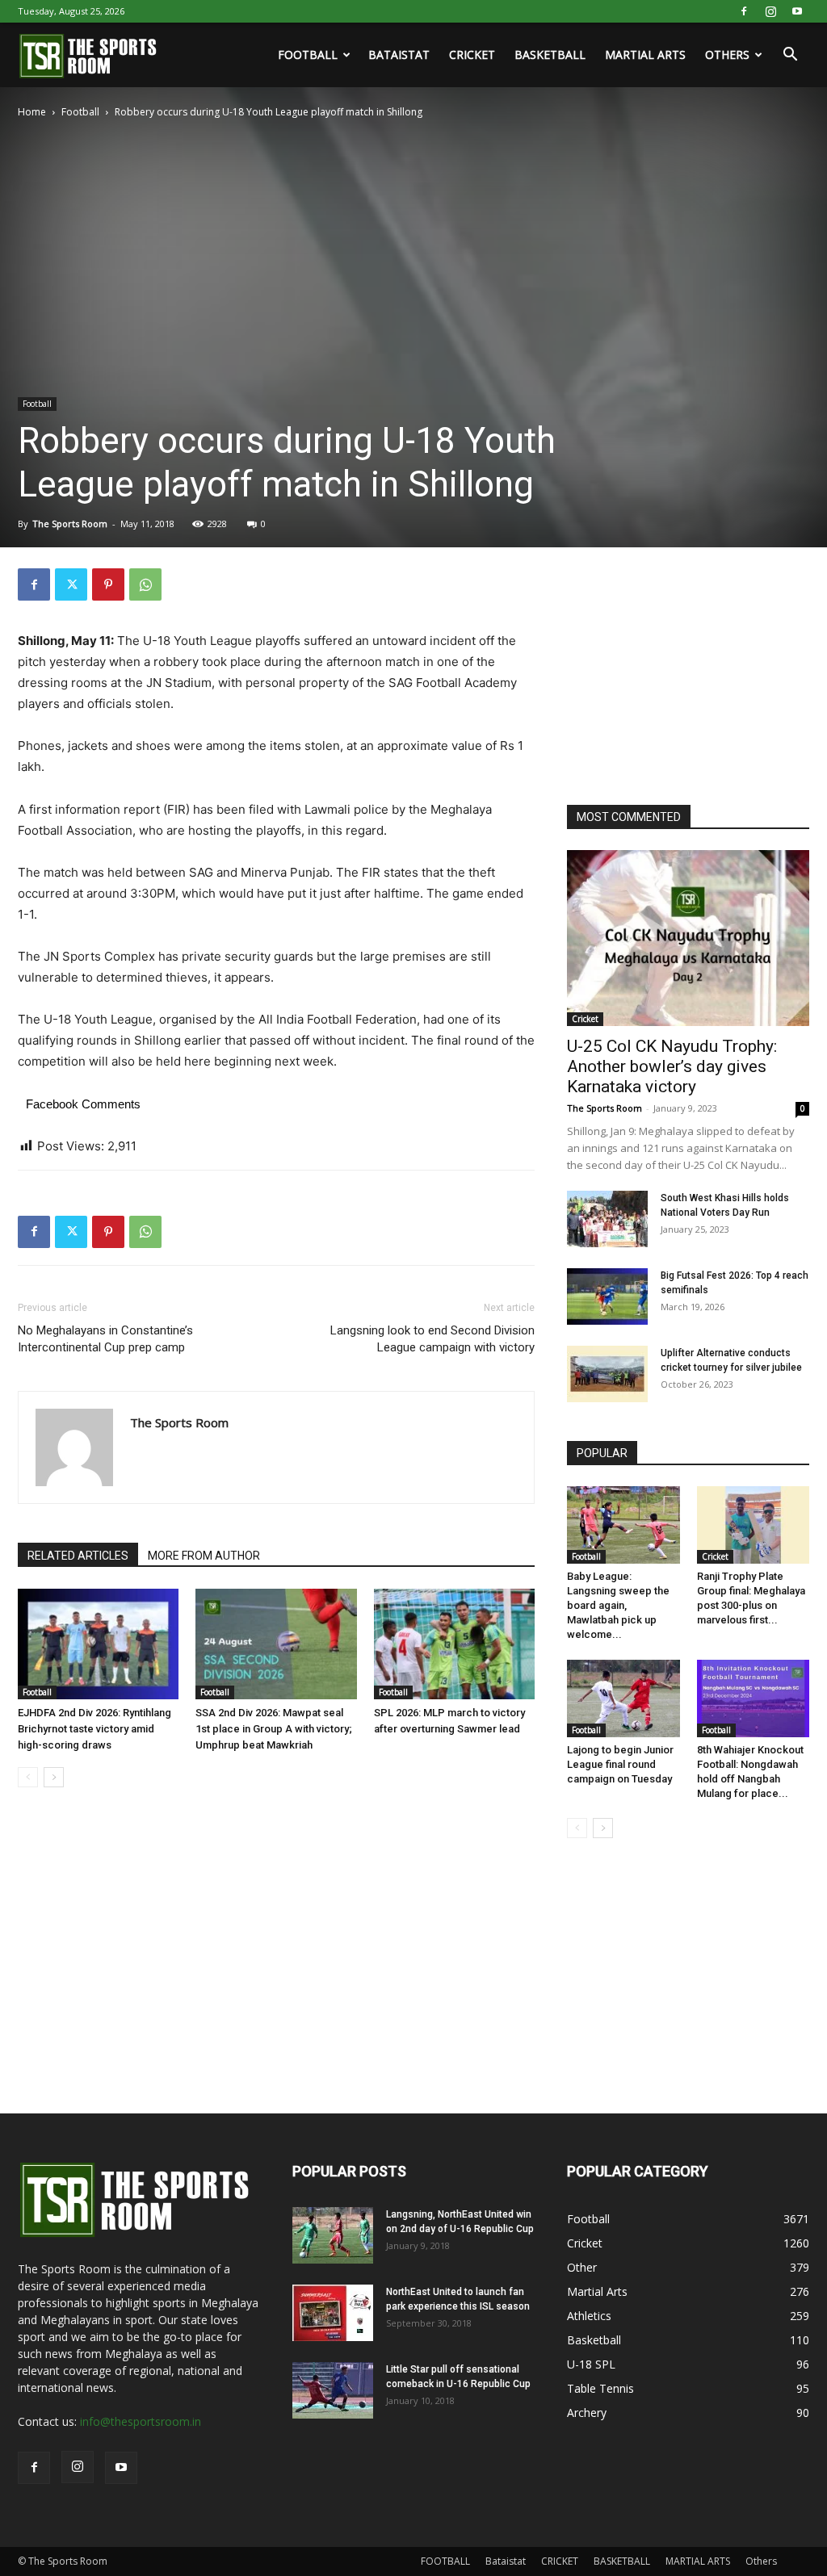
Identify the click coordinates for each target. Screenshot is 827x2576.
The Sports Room (70, 524)
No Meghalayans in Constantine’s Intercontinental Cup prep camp (105, 1339)
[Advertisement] (688, 669)
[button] (790, 56)
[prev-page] (28, 1777)
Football (80, 112)
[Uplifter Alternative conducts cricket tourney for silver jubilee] (607, 1374)
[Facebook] (744, 11)
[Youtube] (797, 11)
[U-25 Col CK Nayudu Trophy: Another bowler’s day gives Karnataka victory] (688, 938)
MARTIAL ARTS (645, 54)
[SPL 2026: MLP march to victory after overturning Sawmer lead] (454, 1644)
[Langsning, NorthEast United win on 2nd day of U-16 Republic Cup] (333, 2235)
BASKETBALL (550, 54)
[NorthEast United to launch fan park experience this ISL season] (333, 2313)
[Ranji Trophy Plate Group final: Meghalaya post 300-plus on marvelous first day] (754, 1525)
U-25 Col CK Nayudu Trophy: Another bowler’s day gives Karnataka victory (672, 1066)
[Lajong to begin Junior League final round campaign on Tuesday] (623, 1698)
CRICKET (472, 54)
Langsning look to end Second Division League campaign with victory (432, 1339)
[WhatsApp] (145, 584)
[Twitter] (71, 584)
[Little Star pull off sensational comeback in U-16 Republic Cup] (333, 2390)
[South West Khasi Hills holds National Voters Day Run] (607, 1219)
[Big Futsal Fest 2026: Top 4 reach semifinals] (607, 1296)
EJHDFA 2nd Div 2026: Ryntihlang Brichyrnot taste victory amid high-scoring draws (94, 1729)
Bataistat (399, 54)
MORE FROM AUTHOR (204, 1556)
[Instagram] (770, 11)
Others (727, 54)
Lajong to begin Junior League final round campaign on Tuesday (620, 1764)
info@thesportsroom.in (141, 2421)
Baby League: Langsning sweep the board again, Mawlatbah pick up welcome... (618, 1605)
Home (32, 112)
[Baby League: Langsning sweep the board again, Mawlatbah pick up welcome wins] (623, 1525)
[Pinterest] (108, 584)
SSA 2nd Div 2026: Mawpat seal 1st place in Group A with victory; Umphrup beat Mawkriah (274, 1729)
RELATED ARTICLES (78, 1556)
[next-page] (54, 1777)
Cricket (585, 1019)
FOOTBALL (308, 54)
